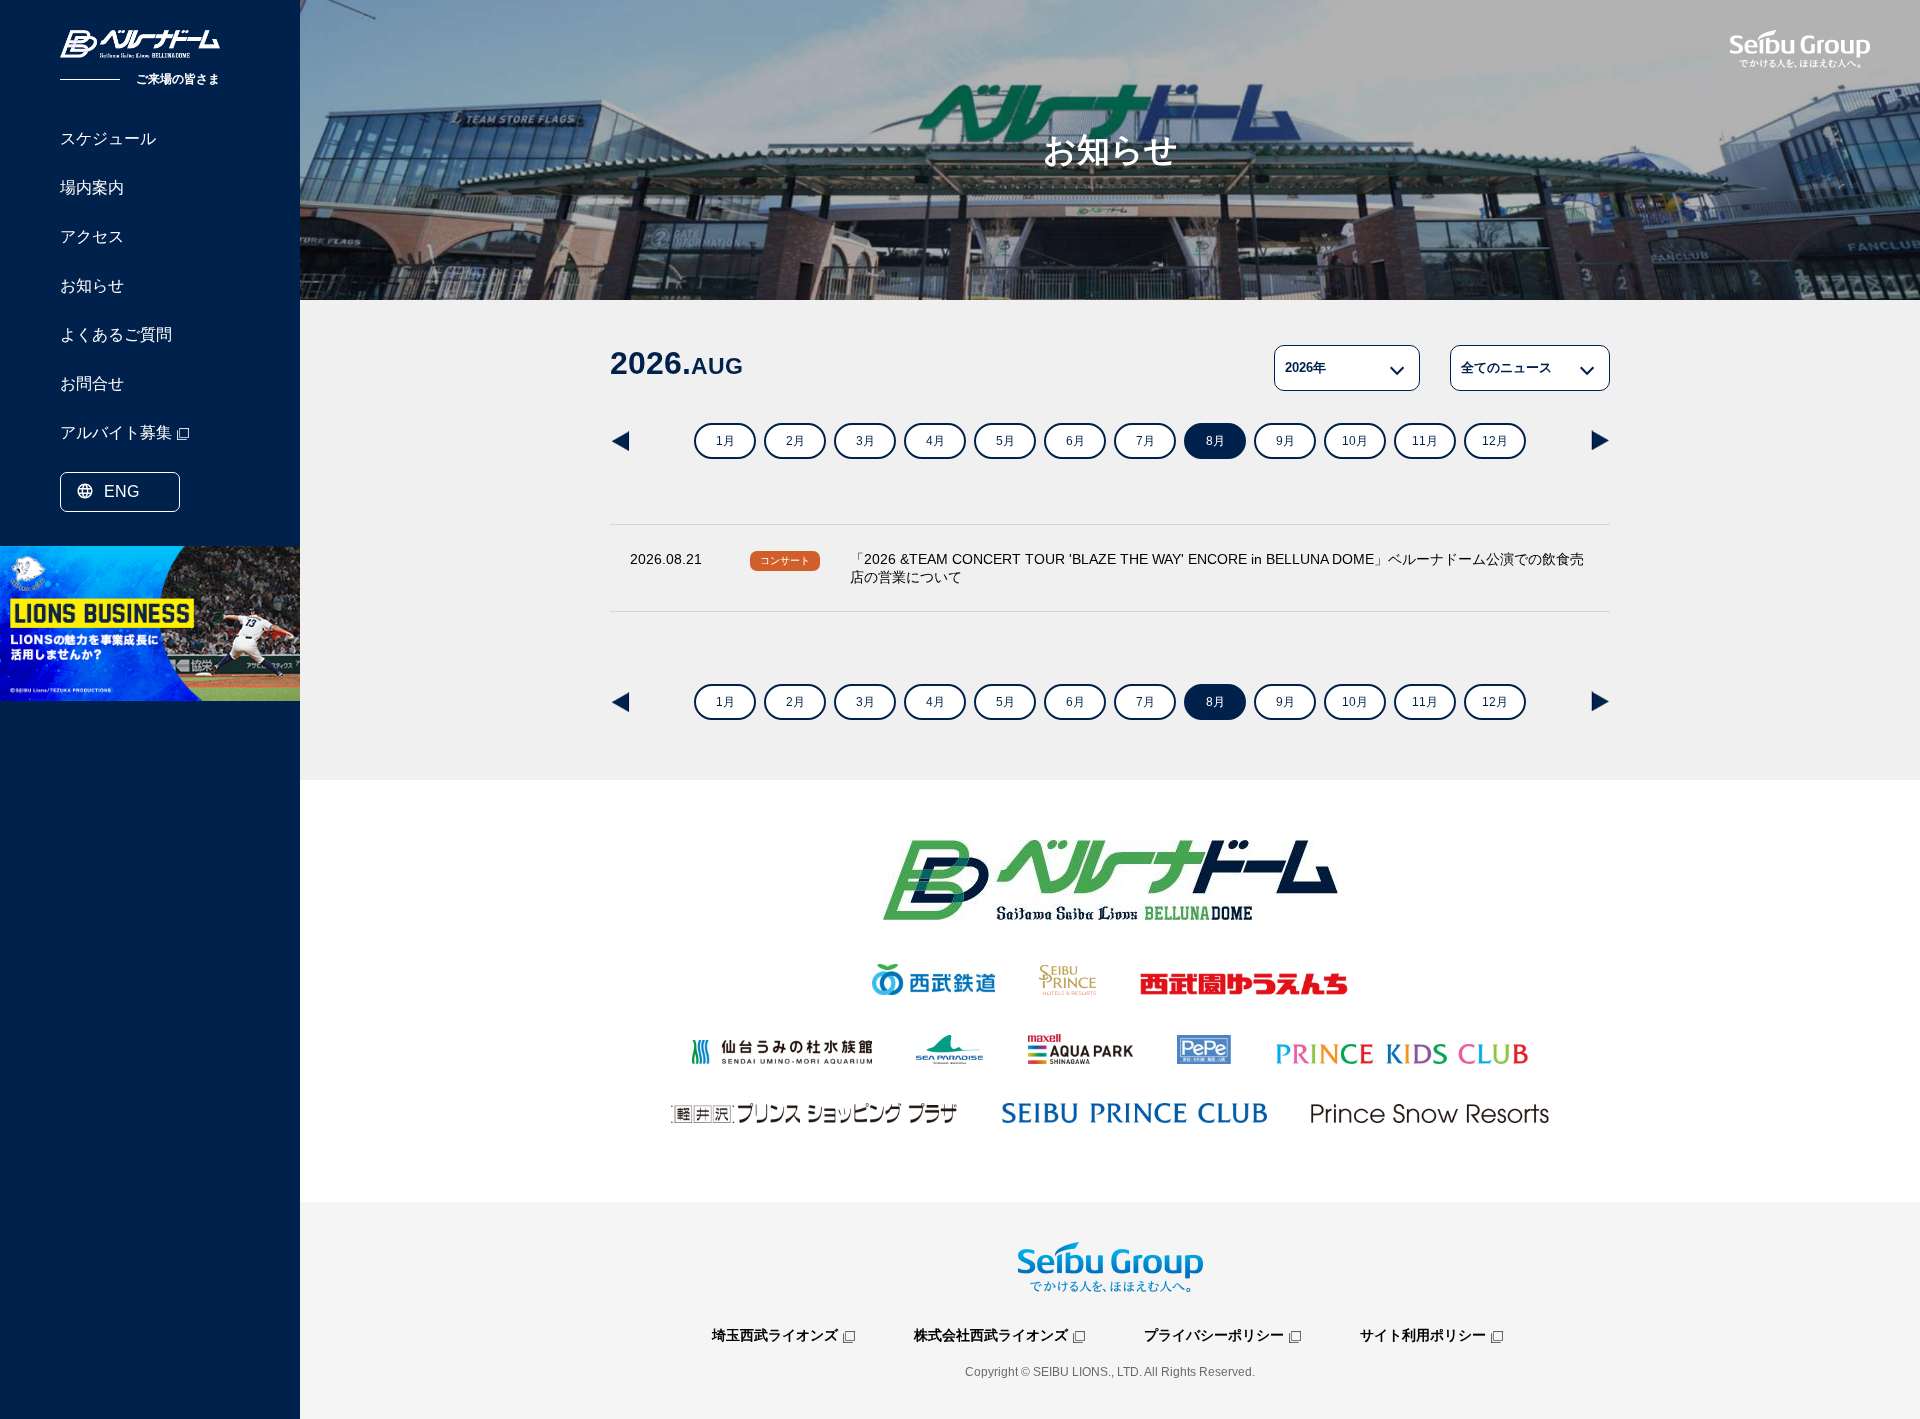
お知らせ (92, 285)
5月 (1005, 441)
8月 (1215, 441)
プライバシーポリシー (1214, 1335)
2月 (795, 441)
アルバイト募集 (116, 432)
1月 (725, 441)
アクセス (92, 236)
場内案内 (92, 187)
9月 (1285, 441)
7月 (1145, 441)
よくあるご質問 (116, 334)
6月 (1075, 441)
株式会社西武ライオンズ (991, 1335)
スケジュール (108, 138)
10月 (1355, 441)
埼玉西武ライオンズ (775, 1335)
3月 (865, 441)
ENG (121, 491)
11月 (1425, 441)
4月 (935, 441)
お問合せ (92, 383)
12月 (1495, 441)
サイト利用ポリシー (1423, 1335)
